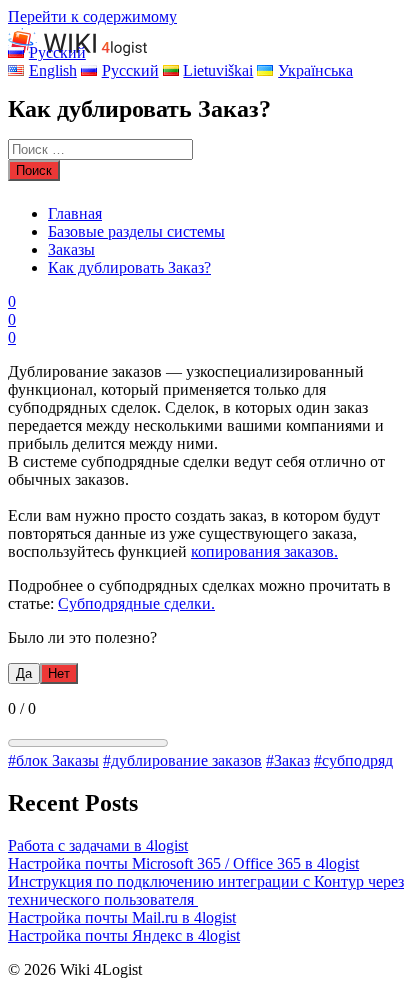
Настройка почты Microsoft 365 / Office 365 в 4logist (183, 863)
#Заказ (288, 760)
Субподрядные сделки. (136, 603)
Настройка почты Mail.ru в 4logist (122, 917)
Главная (75, 213)
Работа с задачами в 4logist (98, 845)
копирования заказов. (264, 551)
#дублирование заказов (182, 760)
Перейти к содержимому (92, 16)
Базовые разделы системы (136, 231)
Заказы (71, 249)
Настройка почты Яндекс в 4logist (124, 935)
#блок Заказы (53, 760)
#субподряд (353, 760)
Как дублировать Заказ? (129, 267)
